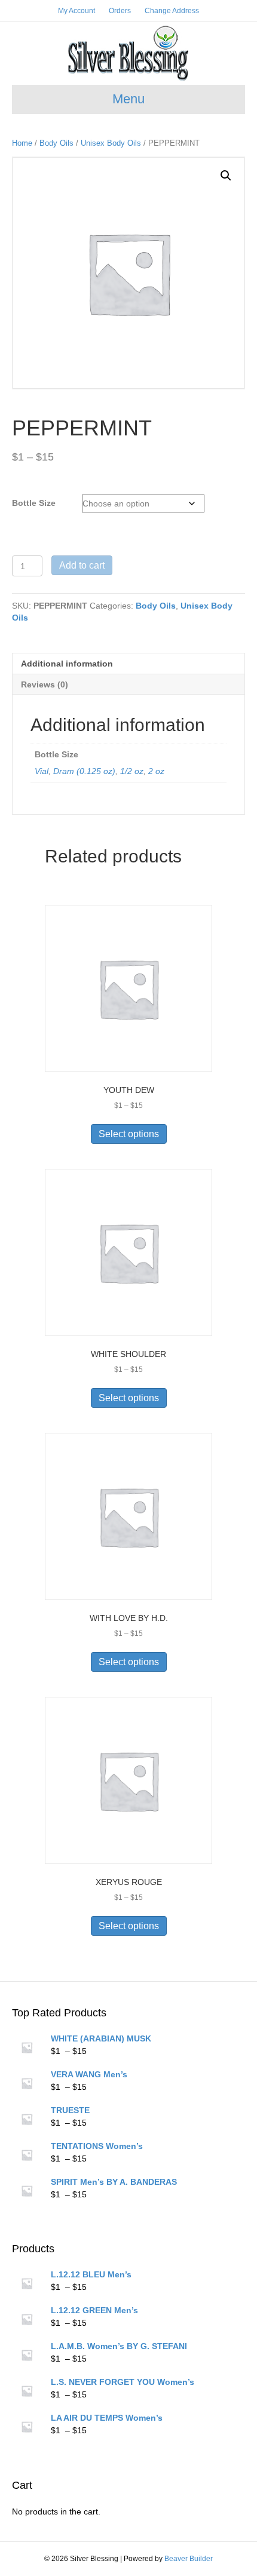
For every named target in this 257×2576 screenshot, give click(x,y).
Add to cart (82, 565)
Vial (42, 771)
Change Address (172, 11)
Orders (120, 11)
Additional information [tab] (67, 664)
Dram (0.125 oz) (84, 771)
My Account (77, 11)
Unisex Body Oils (111, 143)
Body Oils (56, 143)
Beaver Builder (189, 2559)
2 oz (156, 771)
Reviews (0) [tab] (45, 684)
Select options (129, 1134)
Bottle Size (34, 503)
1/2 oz (132, 771)
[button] (226, 176)
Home (22, 143)
